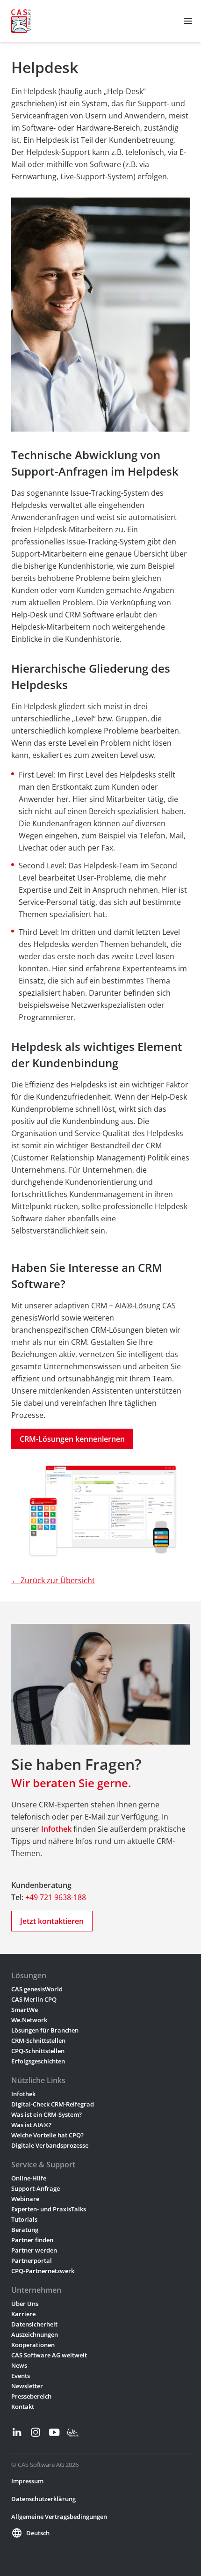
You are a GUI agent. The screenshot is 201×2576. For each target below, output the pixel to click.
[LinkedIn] (17, 2432)
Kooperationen (33, 2345)
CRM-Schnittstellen (38, 2040)
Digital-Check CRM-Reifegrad (53, 2104)
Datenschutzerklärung (43, 2499)
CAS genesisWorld (37, 1989)
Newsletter (27, 2386)
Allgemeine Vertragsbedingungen (59, 2517)
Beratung (25, 2230)
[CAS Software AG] (21, 21)
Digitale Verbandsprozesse (50, 2145)
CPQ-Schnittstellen (38, 2051)
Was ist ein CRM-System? (47, 2114)
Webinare (25, 2199)
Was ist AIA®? (31, 2125)
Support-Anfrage (36, 2188)
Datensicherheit (34, 2324)
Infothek (23, 2094)
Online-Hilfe (29, 2178)
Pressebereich (31, 2396)
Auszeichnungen (35, 2334)
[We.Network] (73, 2432)
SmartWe (25, 2010)
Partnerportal (32, 2260)
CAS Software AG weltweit (49, 2355)
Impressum (27, 2481)
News (19, 2365)
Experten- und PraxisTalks (49, 2209)
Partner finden (32, 2240)
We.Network (29, 2020)
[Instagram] (36, 2432)
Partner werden (34, 2250)
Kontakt (23, 2407)
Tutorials (24, 2219)
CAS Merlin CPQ (34, 1999)
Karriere (23, 2314)
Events (21, 2376)
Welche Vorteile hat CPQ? (47, 2135)
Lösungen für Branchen (45, 2030)
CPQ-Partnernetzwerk (43, 2271)
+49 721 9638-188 (56, 1897)
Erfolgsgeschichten (38, 2061)
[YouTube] (54, 2432)
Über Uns (25, 2304)
